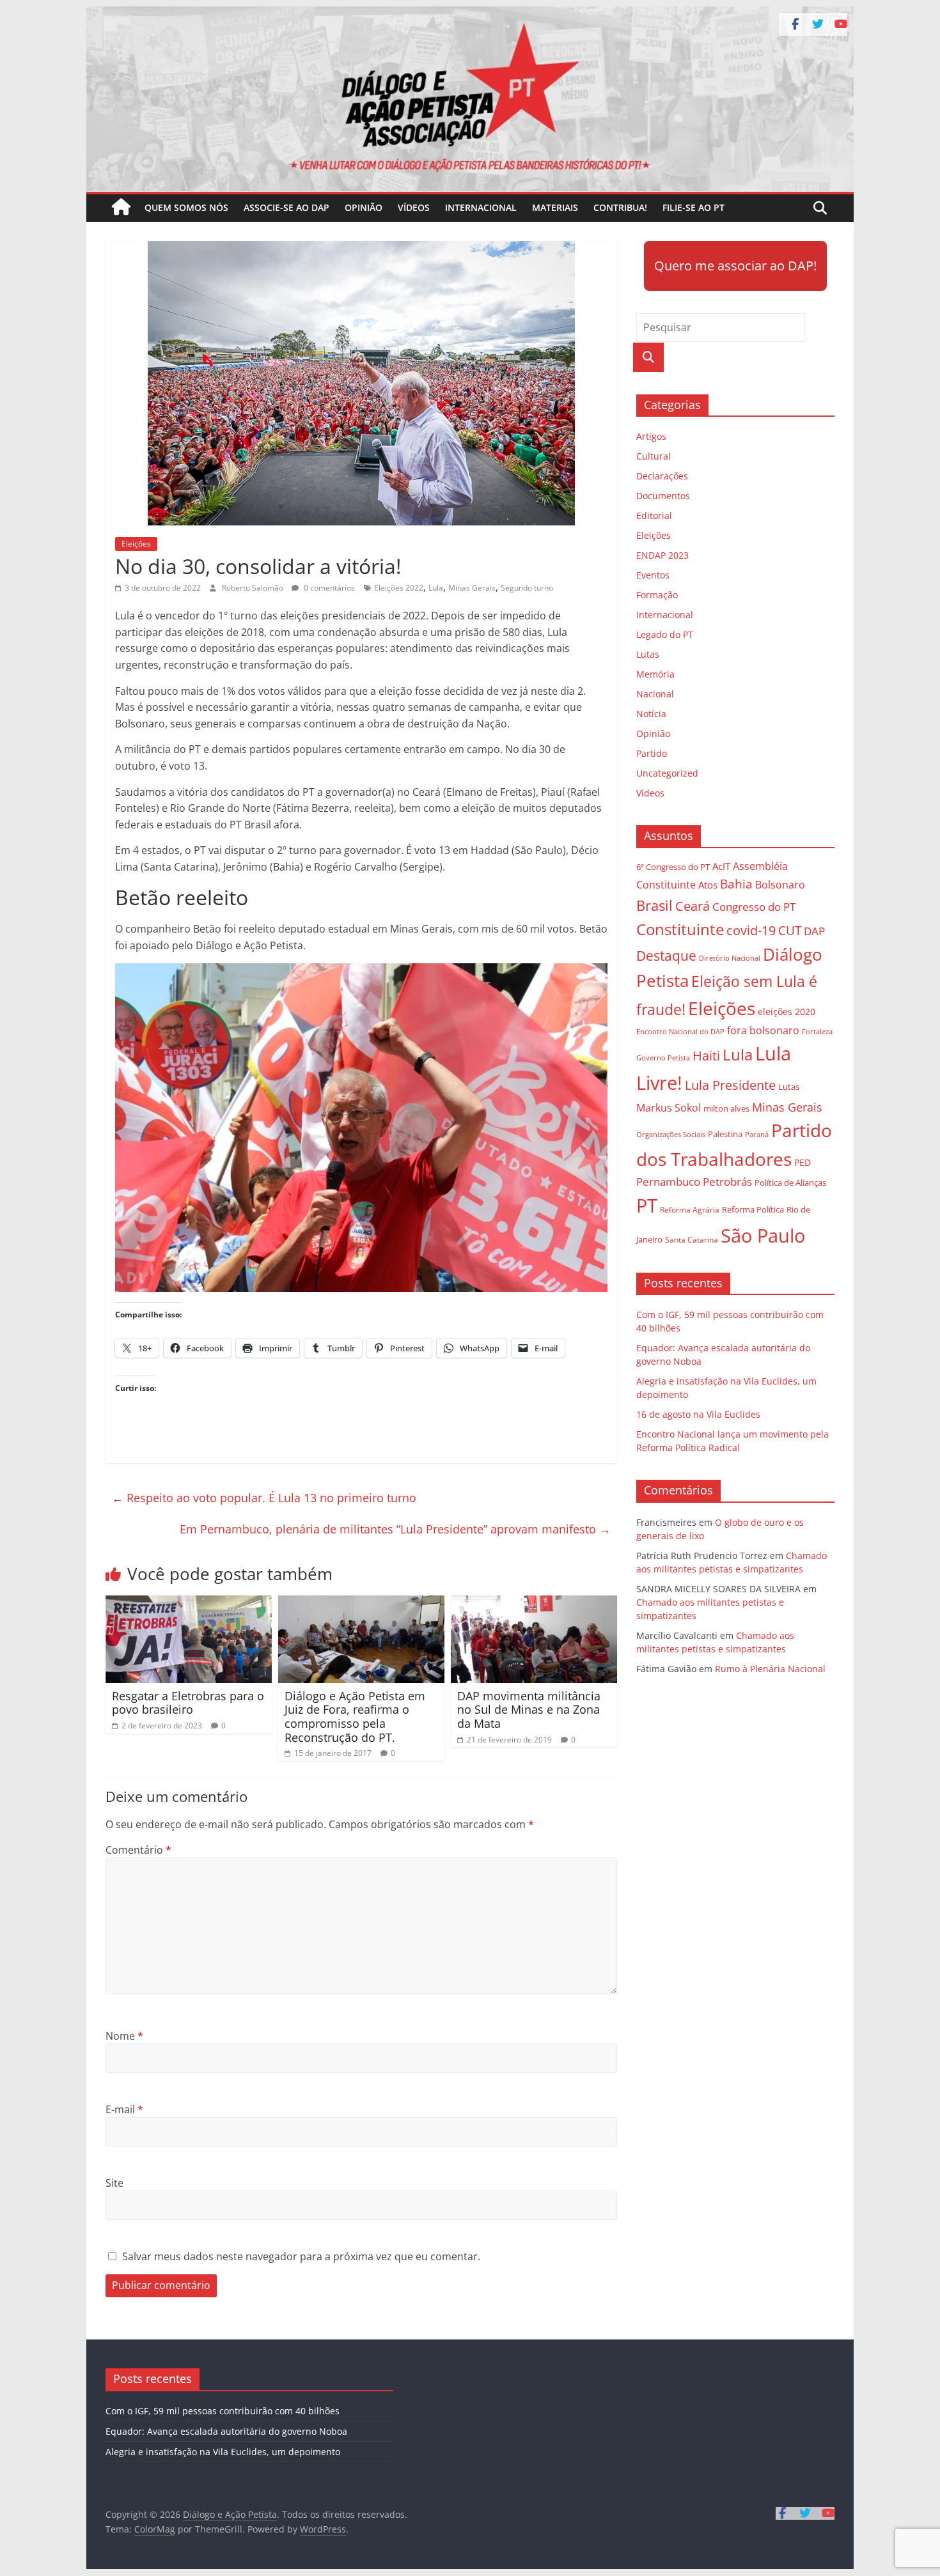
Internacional (481, 207)
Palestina (725, 1134)
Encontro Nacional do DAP (680, 1032)
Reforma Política (753, 1210)
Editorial (654, 516)
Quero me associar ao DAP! (735, 266)
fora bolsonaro (763, 1030)
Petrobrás (727, 1182)
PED (803, 1162)
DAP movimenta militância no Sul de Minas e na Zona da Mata (529, 1710)
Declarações (662, 476)
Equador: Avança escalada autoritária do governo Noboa (226, 2431)
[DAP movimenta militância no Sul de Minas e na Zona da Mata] (534, 1603)
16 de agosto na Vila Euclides (698, 1414)
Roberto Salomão (254, 588)
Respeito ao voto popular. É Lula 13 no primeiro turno (264, 1498)
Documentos (663, 496)
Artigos (651, 436)
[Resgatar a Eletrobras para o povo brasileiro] (189, 1603)
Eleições (136, 544)
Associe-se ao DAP (286, 207)
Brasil (654, 905)
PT (647, 1206)
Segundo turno (527, 588)
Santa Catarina (692, 1240)
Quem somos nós (186, 207)
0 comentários (328, 588)
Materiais (555, 207)
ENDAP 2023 (662, 555)
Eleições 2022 (399, 588)
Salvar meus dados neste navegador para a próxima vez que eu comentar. (301, 2256)
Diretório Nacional (730, 958)
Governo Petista (663, 1058)
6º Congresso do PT (673, 867)
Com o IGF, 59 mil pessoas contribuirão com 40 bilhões (223, 2411)
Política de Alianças (790, 1183)
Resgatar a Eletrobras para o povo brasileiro (188, 1703)
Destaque (666, 956)
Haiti (706, 1056)
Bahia (736, 884)
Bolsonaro (780, 885)
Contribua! (620, 207)
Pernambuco (668, 1182)
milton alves (726, 1108)
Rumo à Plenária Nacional (770, 1669)
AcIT (721, 866)
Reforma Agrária (690, 1209)
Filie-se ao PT (693, 207)
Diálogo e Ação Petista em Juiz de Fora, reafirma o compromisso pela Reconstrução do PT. (355, 1717)
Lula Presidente (730, 1085)
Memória (655, 674)
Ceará (693, 906)
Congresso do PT (754, 907)
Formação (657, 595)
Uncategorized (667, 773)
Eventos (653, 575)
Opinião (364, 207)
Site (114, 2183)
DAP (814, 931)
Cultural (654, 456)
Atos (708, 885)
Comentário (138, 1850)
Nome (124, 2036)
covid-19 (751, 930)
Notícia (651, 714)
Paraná (757, 1134)
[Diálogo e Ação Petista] (470, 14)
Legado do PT (665, 634)
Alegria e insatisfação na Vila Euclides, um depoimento (223, 2452)
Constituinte (680, 929)
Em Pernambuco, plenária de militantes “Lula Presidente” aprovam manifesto (395, 1529)
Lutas (648, 654)
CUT (790, 930)
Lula (436, 588)
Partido (652, 753)
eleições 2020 (787, 1012)
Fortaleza (817, 1032)
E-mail (124, 2109)
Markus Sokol (669, 1108)
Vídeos (414, 207)
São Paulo (763, 1235)
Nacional (655, 694)
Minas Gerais (472, 588)
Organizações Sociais (671, 1134)
